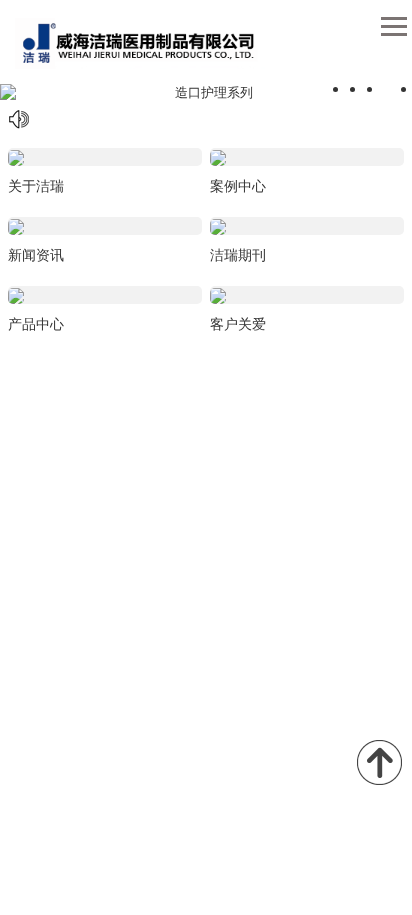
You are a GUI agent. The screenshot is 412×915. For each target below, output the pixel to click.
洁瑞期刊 (238, 255)
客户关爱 (238, 324)
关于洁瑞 (36, 186)
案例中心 (238, 186)
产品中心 (36, 324)
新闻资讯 (36, 255)
